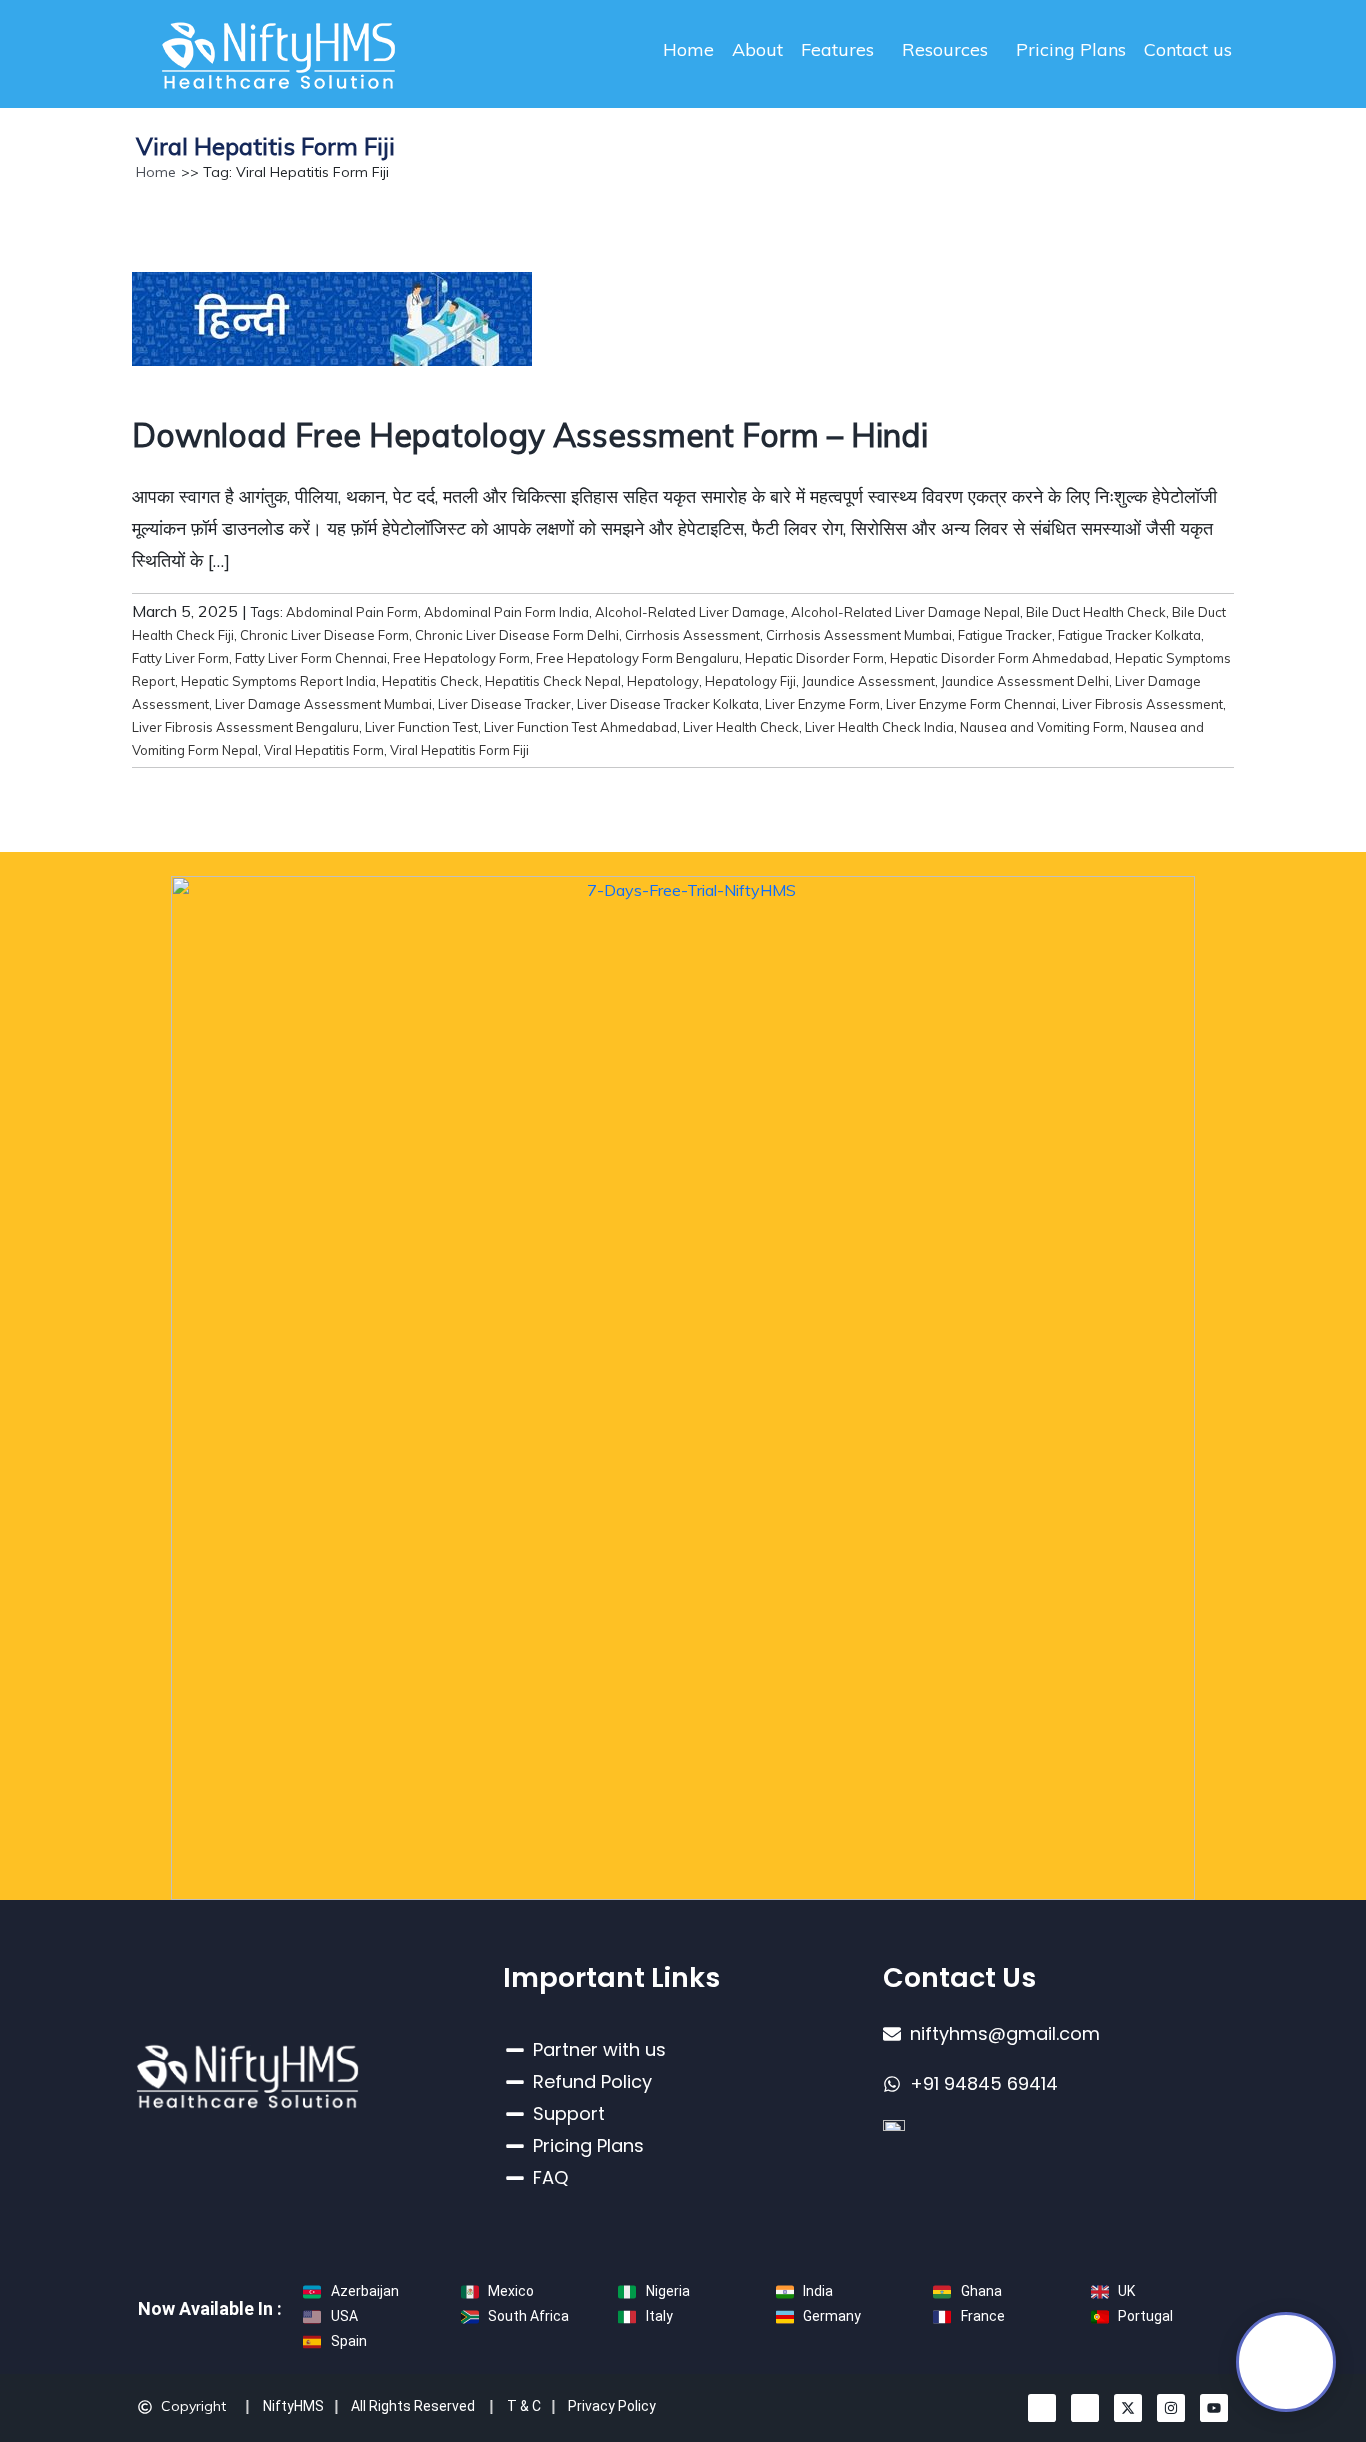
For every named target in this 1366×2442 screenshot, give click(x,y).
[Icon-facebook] (1085, 2408)
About (757, 49)
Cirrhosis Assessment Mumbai (859, 635)
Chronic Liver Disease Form (324, 635)
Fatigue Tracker (1005, 635)
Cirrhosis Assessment (692, 635)
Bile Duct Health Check (1096, 612)
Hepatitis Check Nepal (553, 681)
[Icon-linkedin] (1042, 2408)
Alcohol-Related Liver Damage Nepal (905, 612)
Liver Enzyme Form (822, 704)
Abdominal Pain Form (352, 612)
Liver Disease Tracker (504, 704)
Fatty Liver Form (180, 658)
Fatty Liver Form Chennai (311, 658)
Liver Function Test (421, 727)
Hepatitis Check (430, 681)
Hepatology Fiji (750, 681)
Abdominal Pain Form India (506, 612)
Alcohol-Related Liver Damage (690, 612)
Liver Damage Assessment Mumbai (323, 704)
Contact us (1188, 49)
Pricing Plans (1071, 49)
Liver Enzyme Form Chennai (971, 704)
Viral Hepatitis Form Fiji (459, 750)
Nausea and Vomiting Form (1042, 727)
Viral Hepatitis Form (324, 750)
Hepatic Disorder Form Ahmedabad (999, 658)
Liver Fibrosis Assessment (1142, 704)
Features (837, 49)
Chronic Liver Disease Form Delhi (517, 635)
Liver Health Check (741, 727)
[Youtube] (1214, 2408)
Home (688, 49)
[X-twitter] (1128, 2408)
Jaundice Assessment (868, 681)
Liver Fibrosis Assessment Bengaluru (245, 727)
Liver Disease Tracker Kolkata (668, 704)
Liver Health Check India (879, 727)
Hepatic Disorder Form (814, 658)
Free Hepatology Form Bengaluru (637, 658)
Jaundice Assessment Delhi (1025, 681)
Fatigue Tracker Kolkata (1129, 635)
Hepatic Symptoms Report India (278, 681)
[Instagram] (1171, 2408)
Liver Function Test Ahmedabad (580, 727)
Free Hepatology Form (461, 658)
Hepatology (663, 681)
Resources (945, 49)
